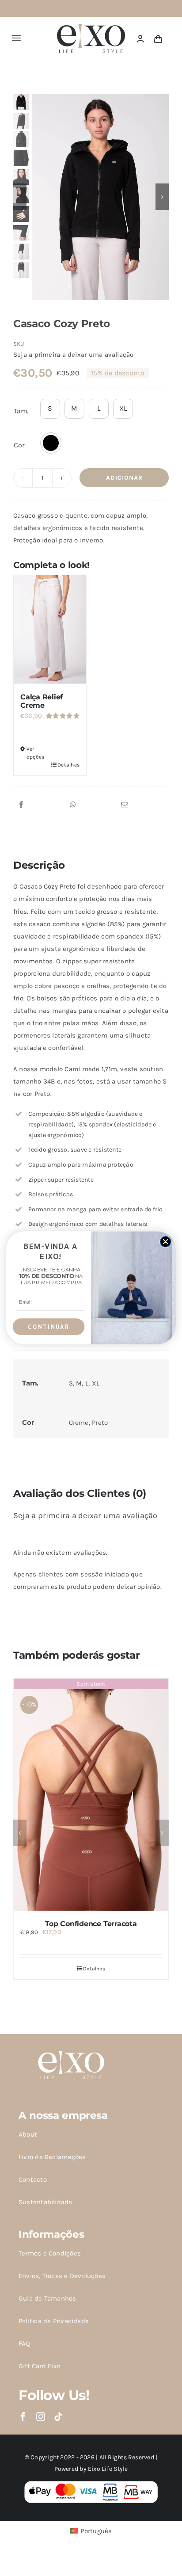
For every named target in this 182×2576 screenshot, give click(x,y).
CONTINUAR (49, 1327)
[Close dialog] (165, 1242)
